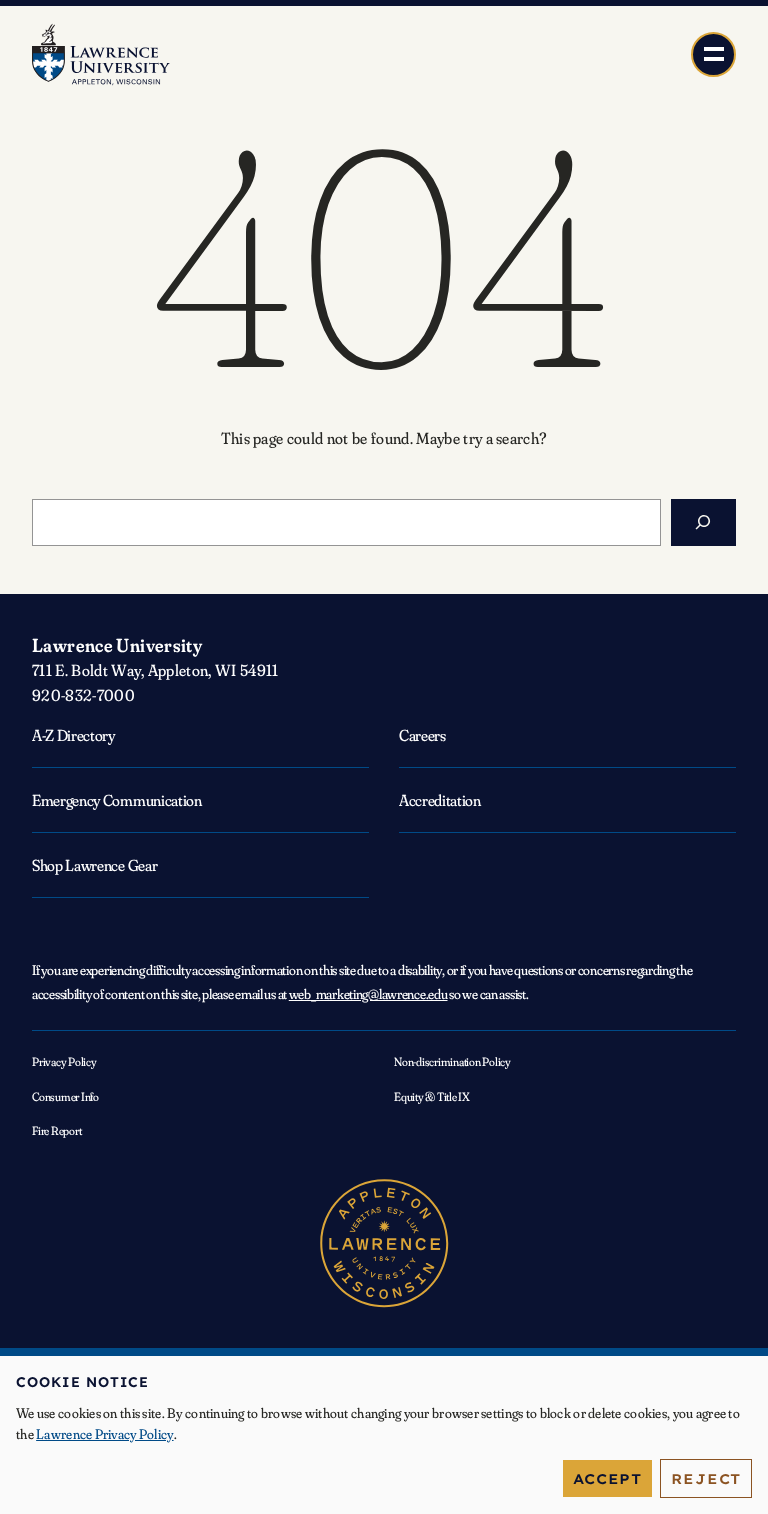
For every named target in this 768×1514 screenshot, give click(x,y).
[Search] (703, 522)
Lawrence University (117, 645)
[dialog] (384, 1435)
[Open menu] (713, 54)
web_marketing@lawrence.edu (368, 994)
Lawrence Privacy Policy (104, 1434)
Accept (607, 1478)
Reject (706, 1478)
